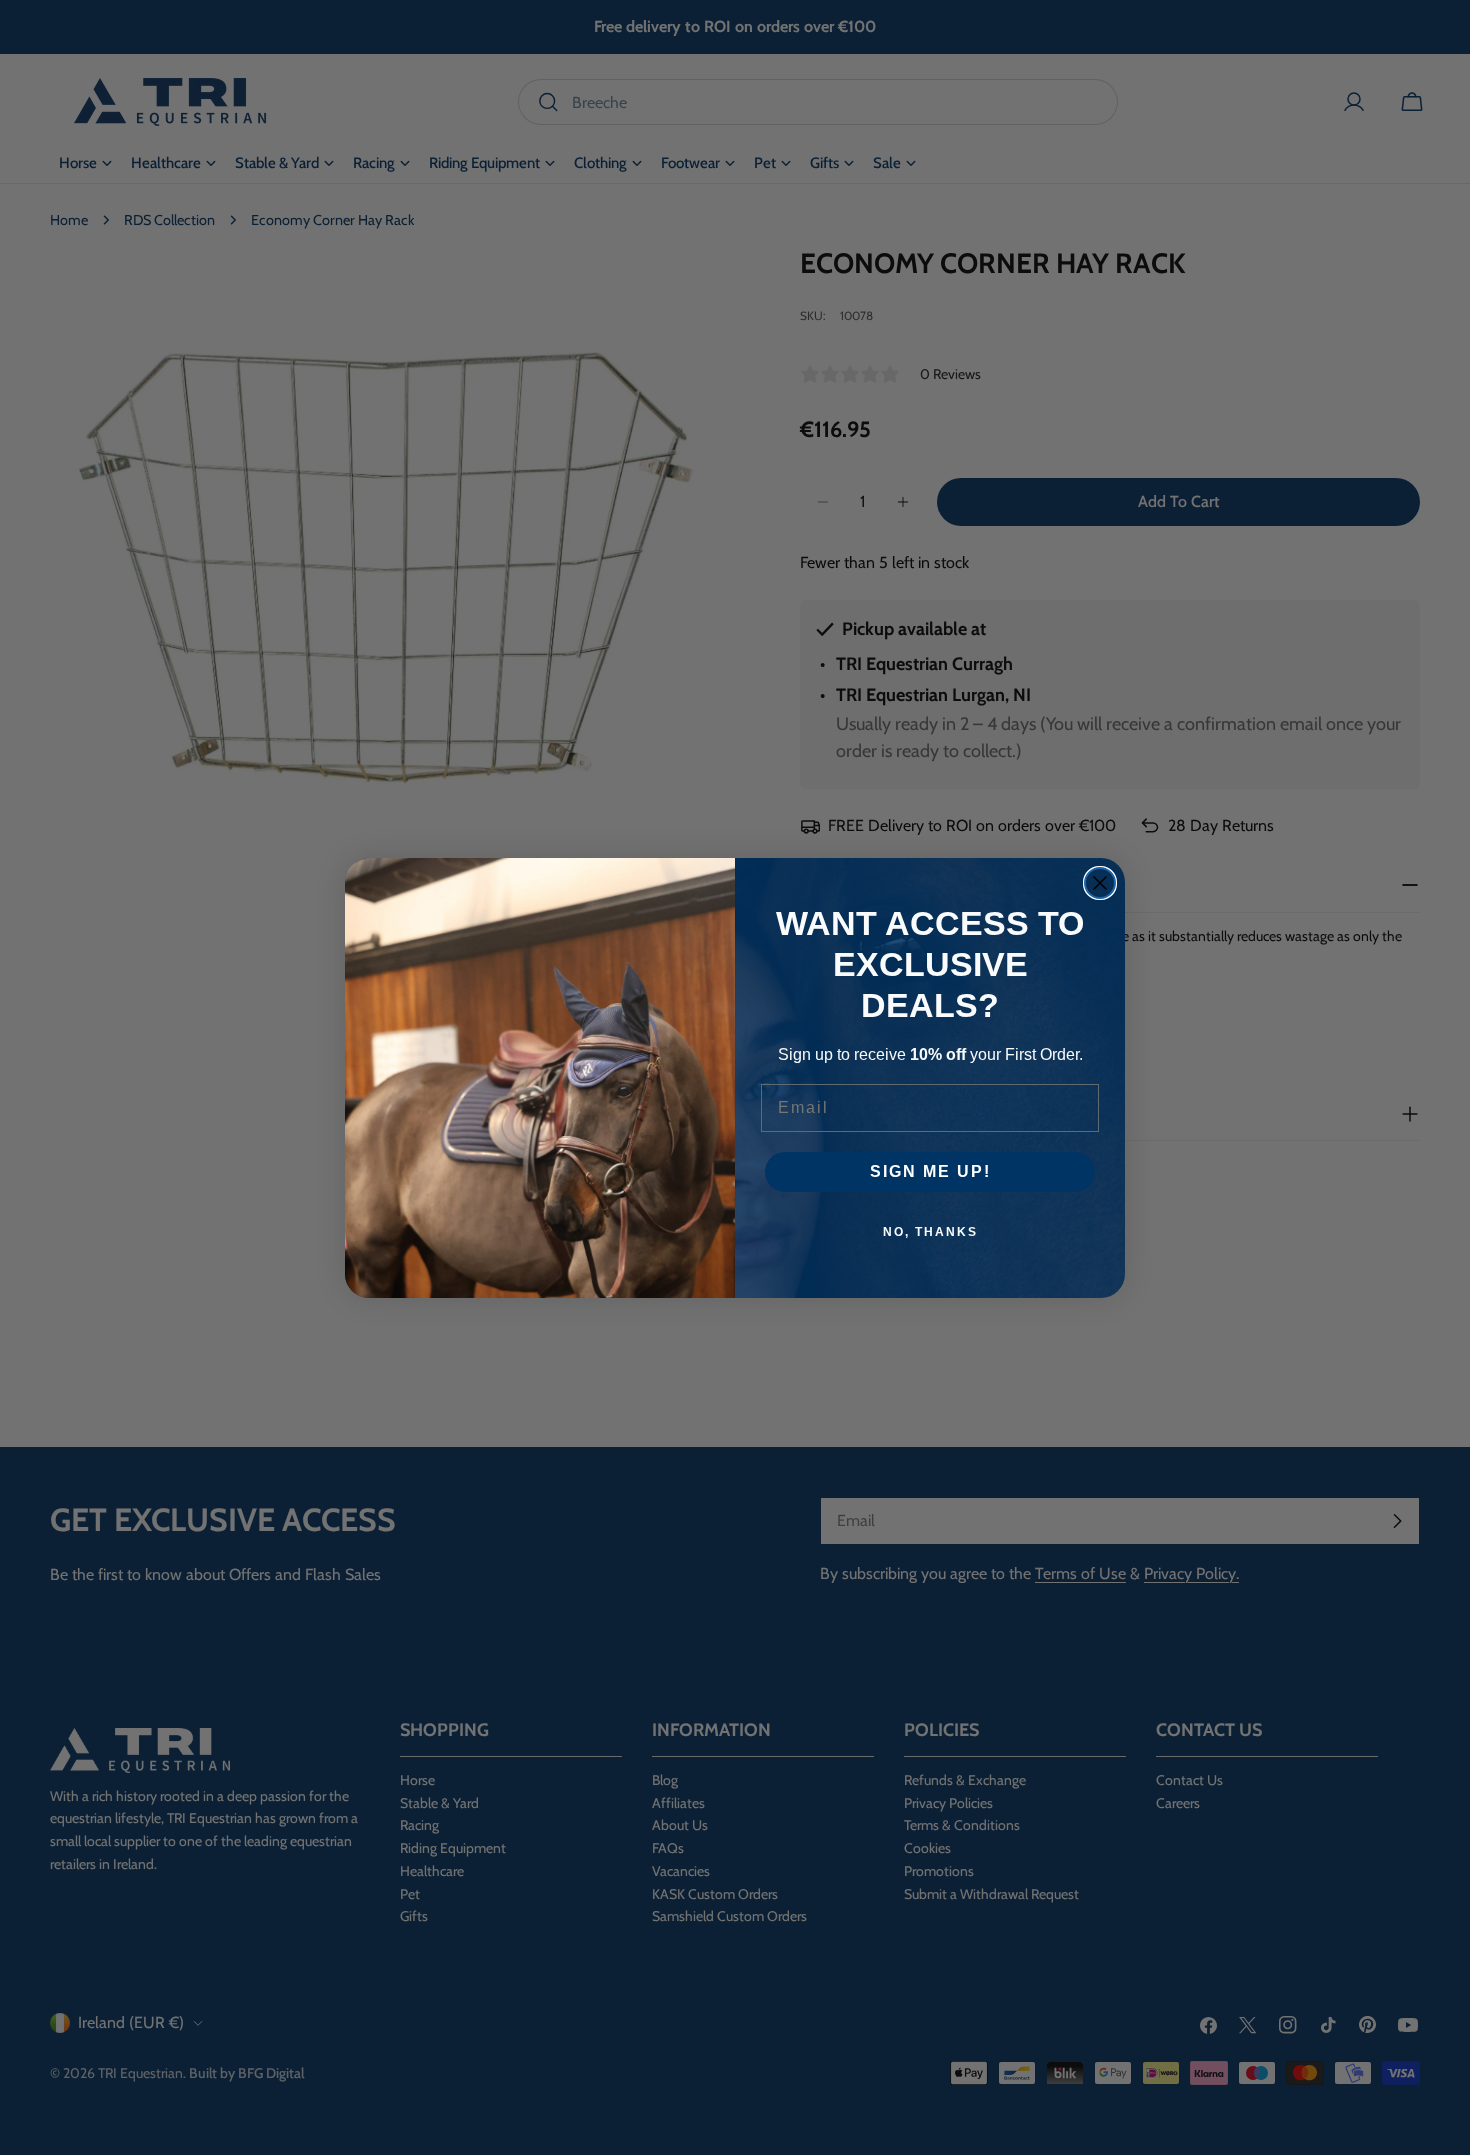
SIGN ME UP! (930, 1171)
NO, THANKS (930, 1232)
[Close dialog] (1100, 883)
